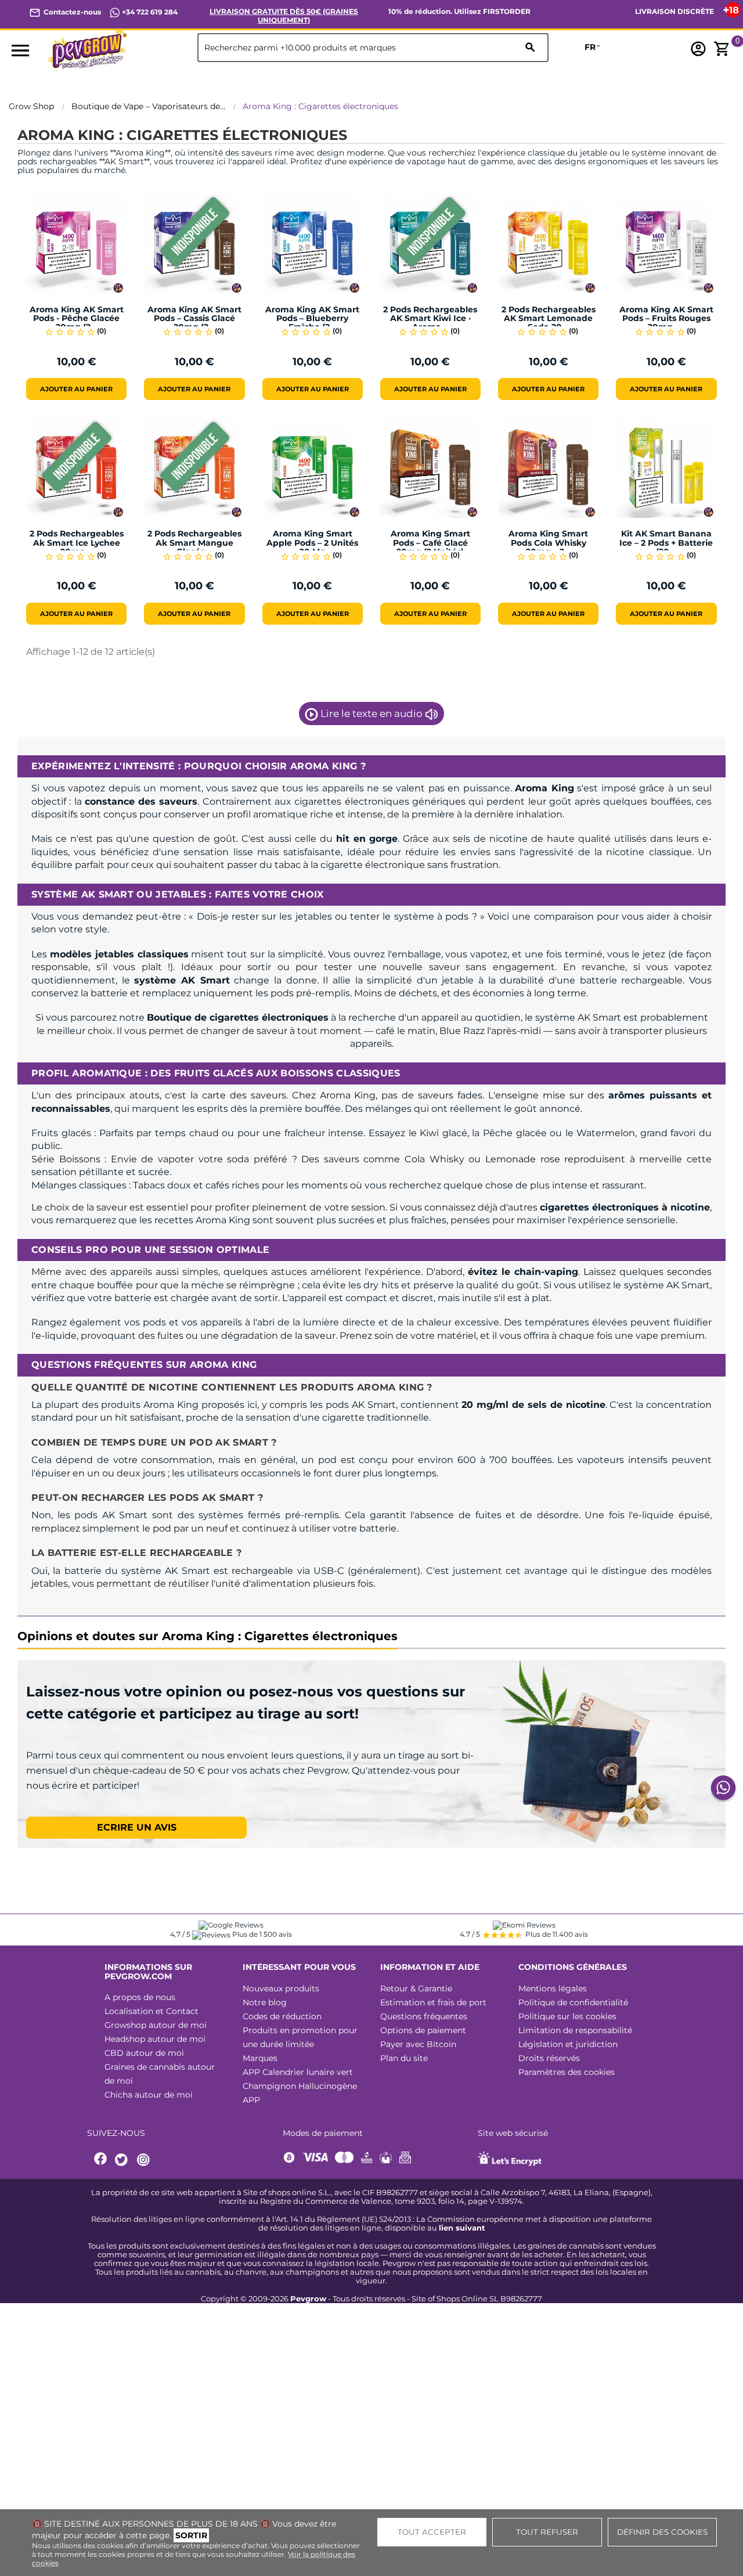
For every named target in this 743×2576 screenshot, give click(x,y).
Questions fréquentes (424, 2016)
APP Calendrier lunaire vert (298, 2072)
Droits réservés (549, 2058)
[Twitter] (123, 2160)
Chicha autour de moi (149, 2095)
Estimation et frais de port (433, 2002)
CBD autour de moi (144, 2053)
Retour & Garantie (416, 1988)
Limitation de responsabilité (575, 2030)
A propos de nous (140, 1997)
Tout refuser (547, 2532)
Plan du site (404, 2058)
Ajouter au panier (76, 389)
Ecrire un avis (137, 1827)
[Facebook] (101, 2160)
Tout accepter (432, 2532)
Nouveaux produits (281, 1988)
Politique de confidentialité (573, 2002)
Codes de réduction (282, 2016)
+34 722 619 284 (149, 12)
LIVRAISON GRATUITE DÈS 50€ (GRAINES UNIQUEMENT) (284, 16)
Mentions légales (553, 1988)
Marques (260, 2058)
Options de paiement (423, 2030)
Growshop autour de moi (156, 2025)
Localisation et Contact (152, 2011)
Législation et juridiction (568, 2044)
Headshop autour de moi (155, 2039)
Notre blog (265, 2002)
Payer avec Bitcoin (418, 2044)
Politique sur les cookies (567, 2016)
